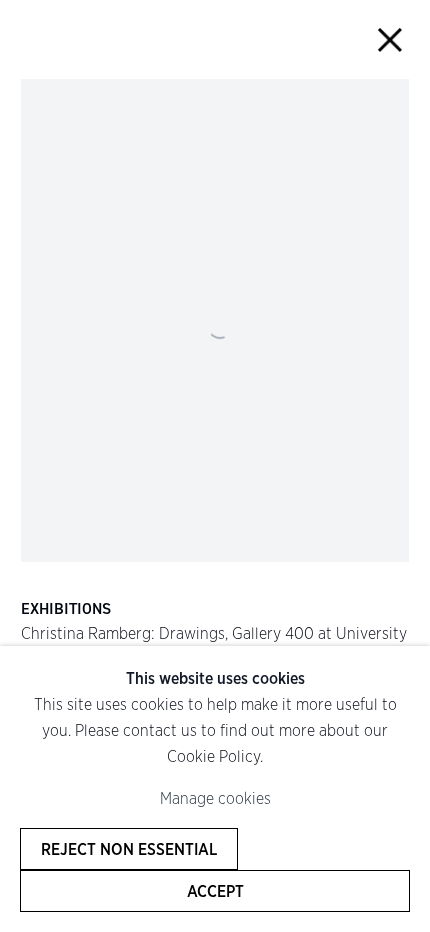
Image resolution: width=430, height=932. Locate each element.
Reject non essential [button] (129, 849)
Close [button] (390, 39)
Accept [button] (215, 891)
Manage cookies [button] (215, 798)
